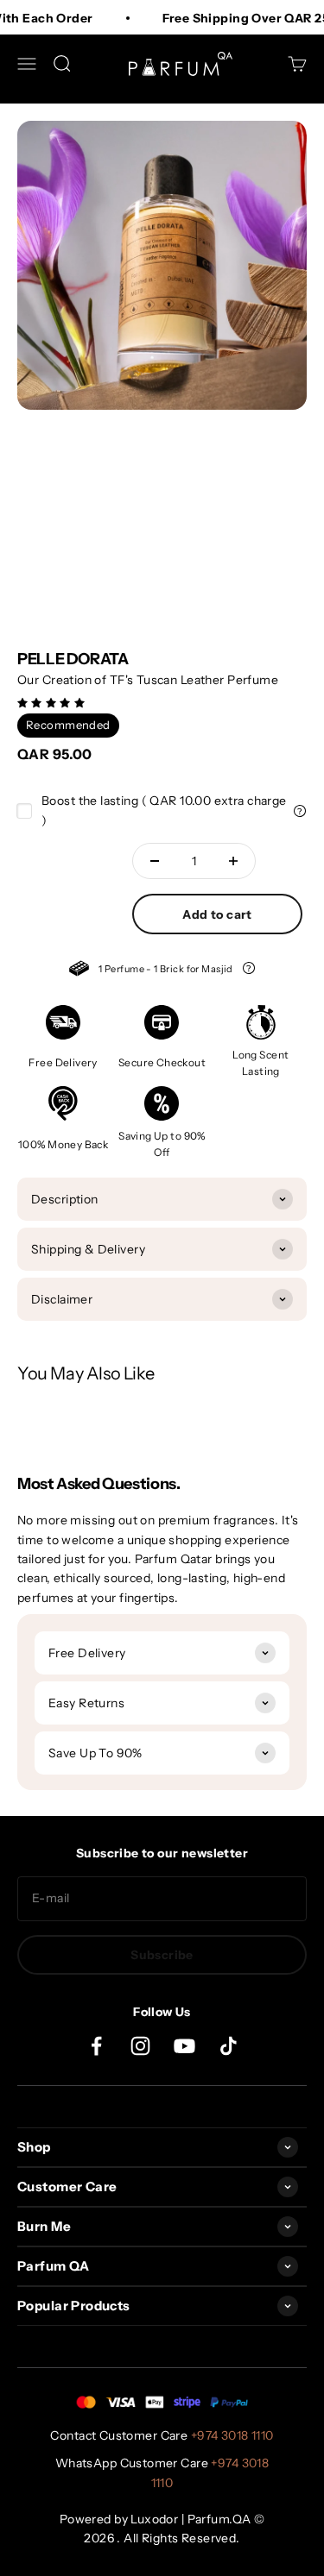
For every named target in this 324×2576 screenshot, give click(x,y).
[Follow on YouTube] (184, 2046)
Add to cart (217, 914)
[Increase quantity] (233, 861)
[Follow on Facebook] (96, 2046)
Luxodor (154, 2519)
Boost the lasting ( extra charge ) (164, 810)
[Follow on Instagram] (140, 2046)
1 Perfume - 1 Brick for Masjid (162, 971)
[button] (53, 702)
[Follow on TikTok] (229, 2046)
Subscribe (162, 1955)
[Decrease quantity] (155, 861)
